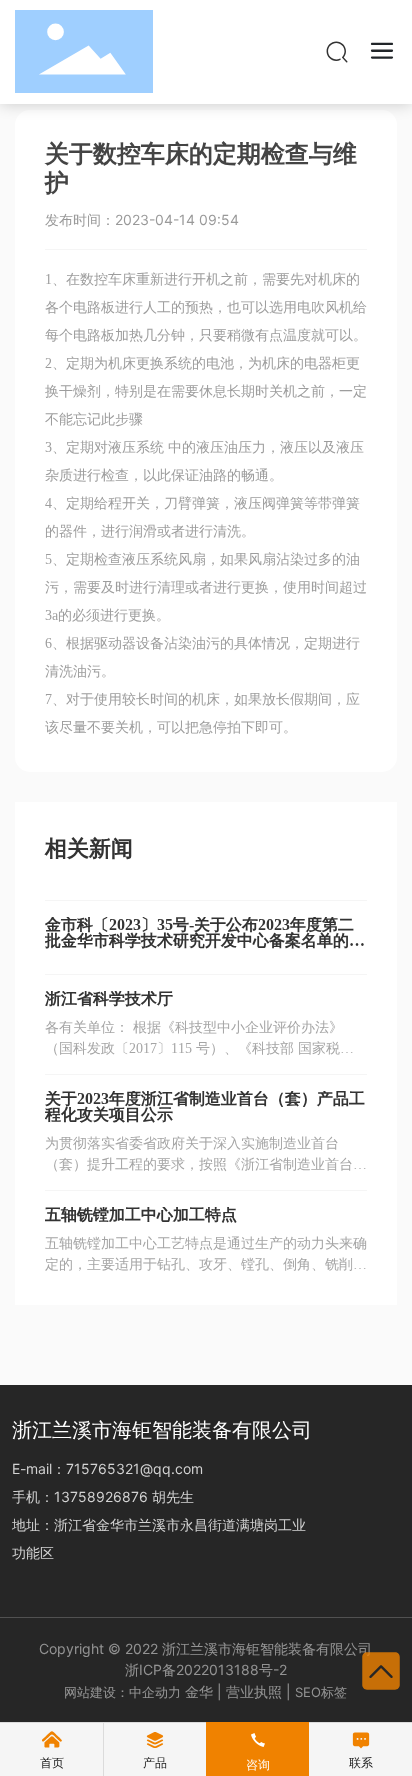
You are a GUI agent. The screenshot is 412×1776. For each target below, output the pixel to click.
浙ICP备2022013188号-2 (206, 1669)
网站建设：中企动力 (122, 1692)
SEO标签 (321, 1692)
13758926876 (103, 1496)
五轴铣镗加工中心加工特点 (141, 1214)
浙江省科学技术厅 (109, 998)
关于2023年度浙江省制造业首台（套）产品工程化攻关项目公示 (205, 1106)
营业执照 (254, 1691)
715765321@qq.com (134, 1468)
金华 (199, 1691)
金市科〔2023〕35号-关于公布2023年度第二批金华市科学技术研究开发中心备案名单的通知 (205, 940)
